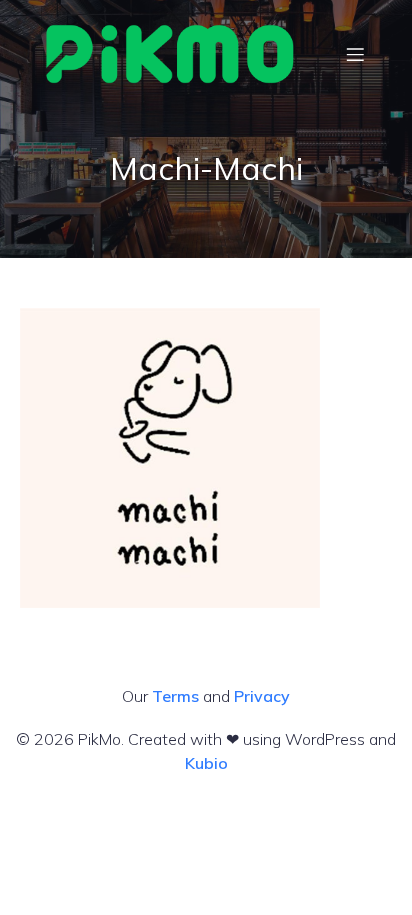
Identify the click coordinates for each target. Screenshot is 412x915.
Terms (175, 696)
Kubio (206, 763)
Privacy (262, 696)
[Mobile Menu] (355, 54)
